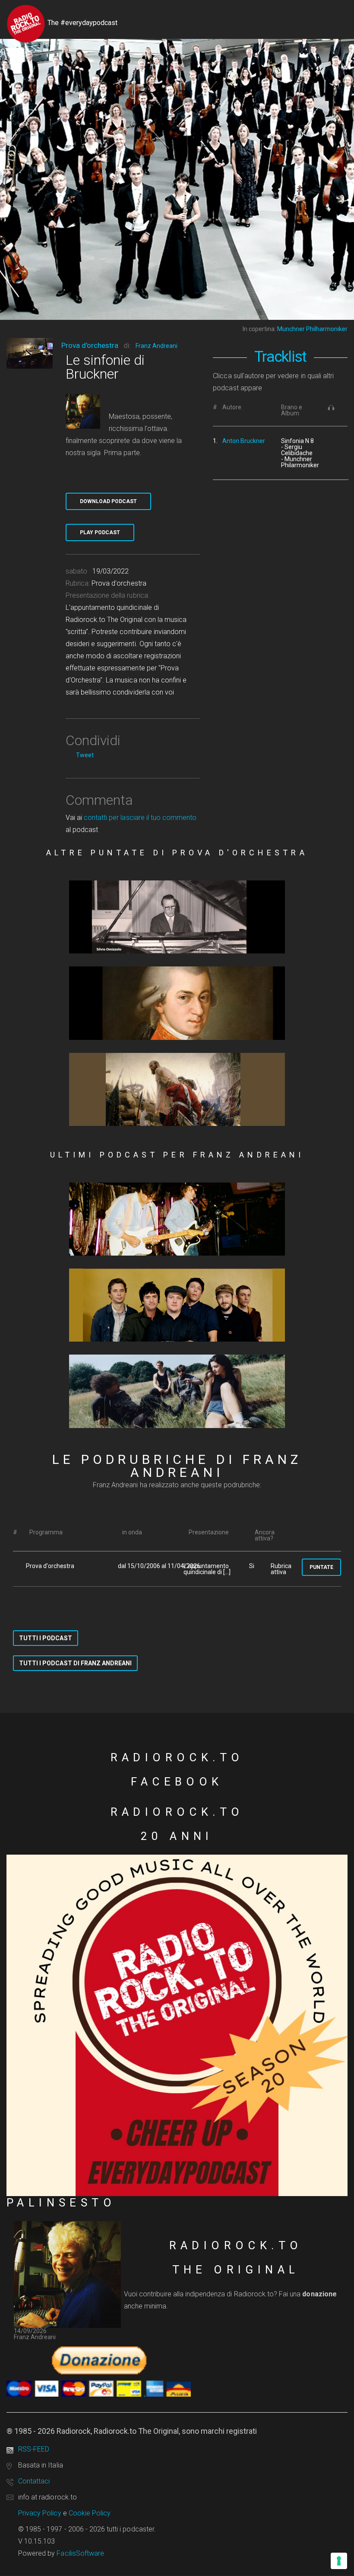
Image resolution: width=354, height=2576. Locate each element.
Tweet (85, 755)
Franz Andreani (156, 346)
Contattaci (34, 2481)
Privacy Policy (40, 2513)
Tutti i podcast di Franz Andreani (75, 1663)
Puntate (321, 1567)
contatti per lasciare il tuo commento (140, 818)
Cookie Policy (90, 2513)
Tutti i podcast (46, 1638)
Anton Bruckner (244, 441)
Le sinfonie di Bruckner (105, 367)
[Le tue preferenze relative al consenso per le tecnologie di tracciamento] (339, 2561)
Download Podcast (108, 501)
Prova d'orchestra (90, 345)
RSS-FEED (34, 2449)
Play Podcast (100, 532)
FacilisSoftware (80, 2553)
